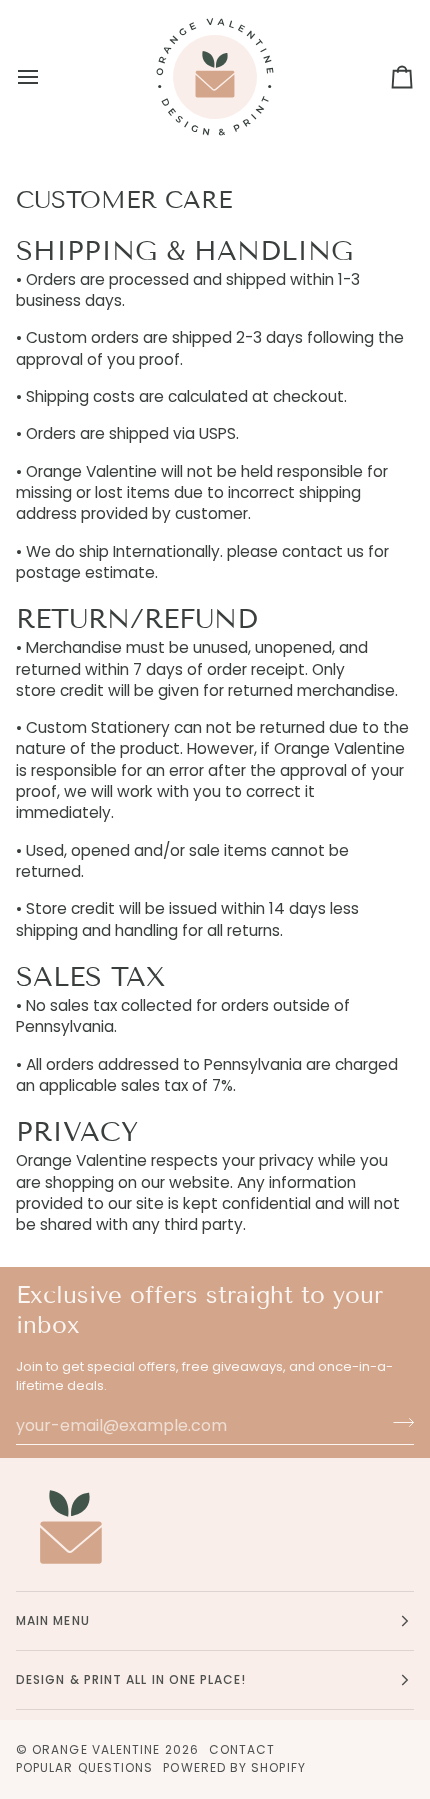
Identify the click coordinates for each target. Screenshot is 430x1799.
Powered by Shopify (234, 1767)
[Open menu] (46, 77)
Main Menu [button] (53, 1620)
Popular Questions (84, 1767)
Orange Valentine (96, 1749)
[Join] (397, 1423)
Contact (242, 1749)
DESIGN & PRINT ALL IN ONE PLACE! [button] (131, 1679)
